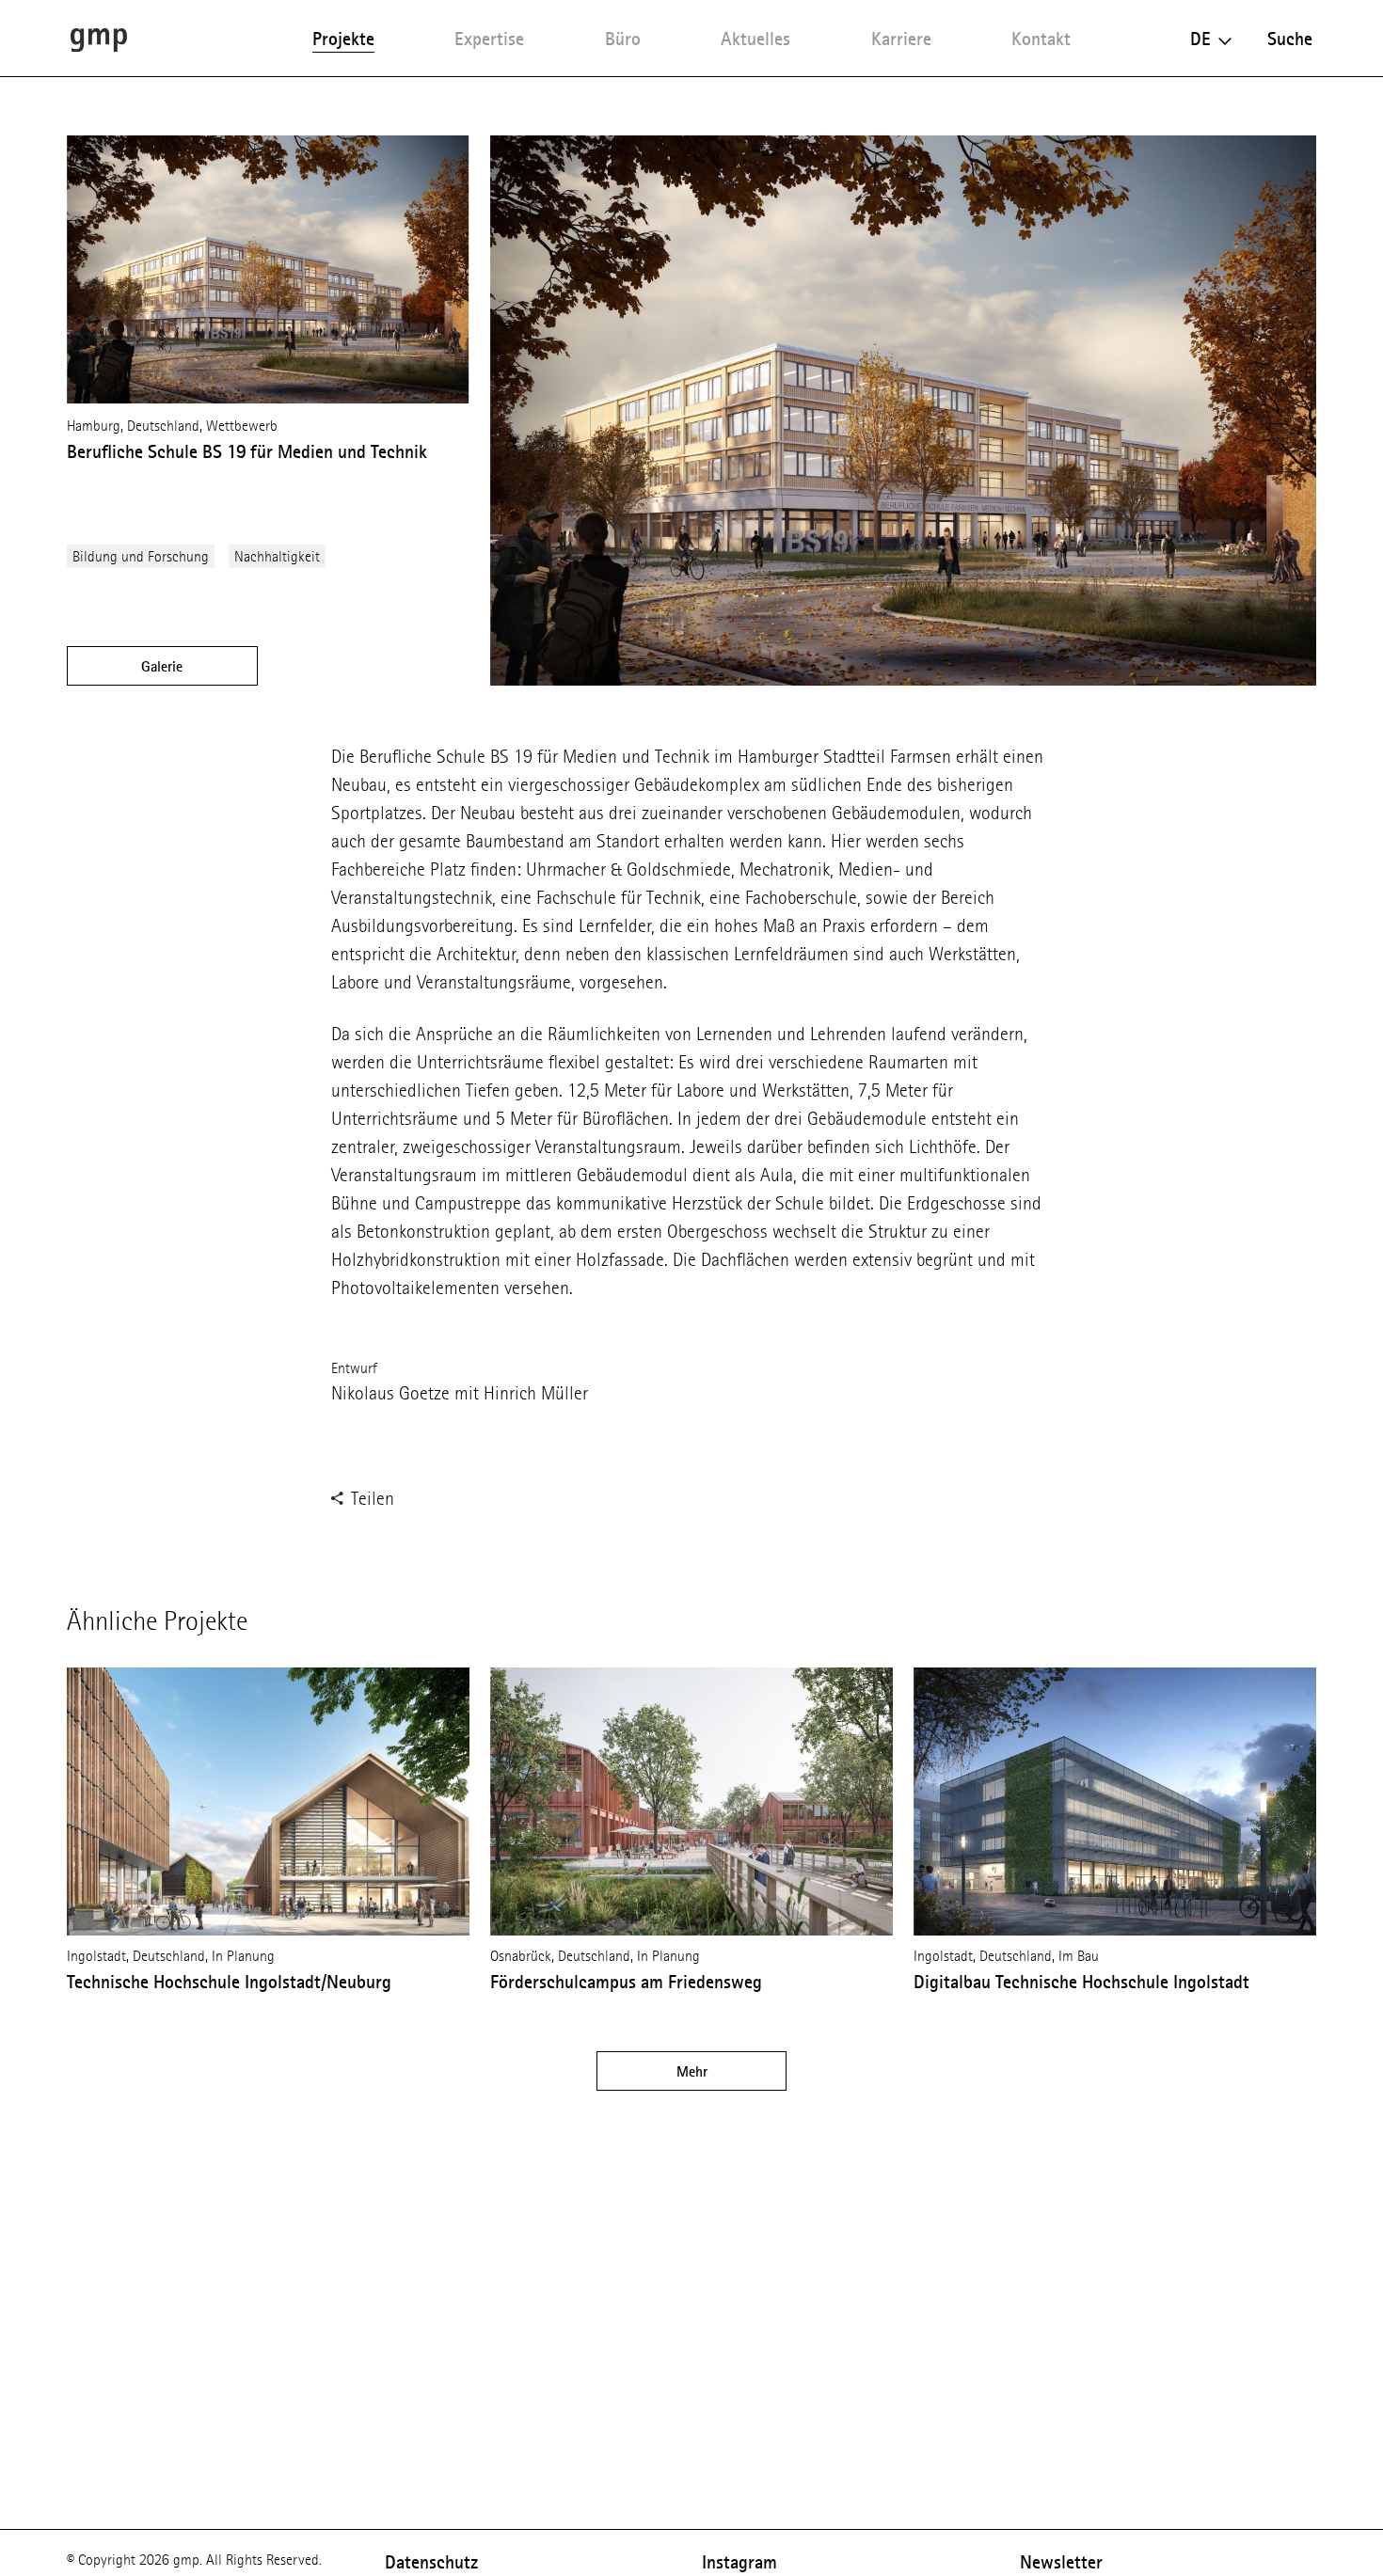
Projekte (343, 39)
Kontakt (1041, 39)
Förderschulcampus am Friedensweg (626, 1982)
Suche (1290, 39)
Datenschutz (431, 2562)
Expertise (489, 39)
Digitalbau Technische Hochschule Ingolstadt (1081, 1982)
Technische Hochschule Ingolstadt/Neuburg (229, 1982)
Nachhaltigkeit (277, 556)
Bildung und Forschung (141, 556)
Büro (623, 39)
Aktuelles (755, 39)
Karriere (901, 39)
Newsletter (1061, 2562)
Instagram (739, 2562)
